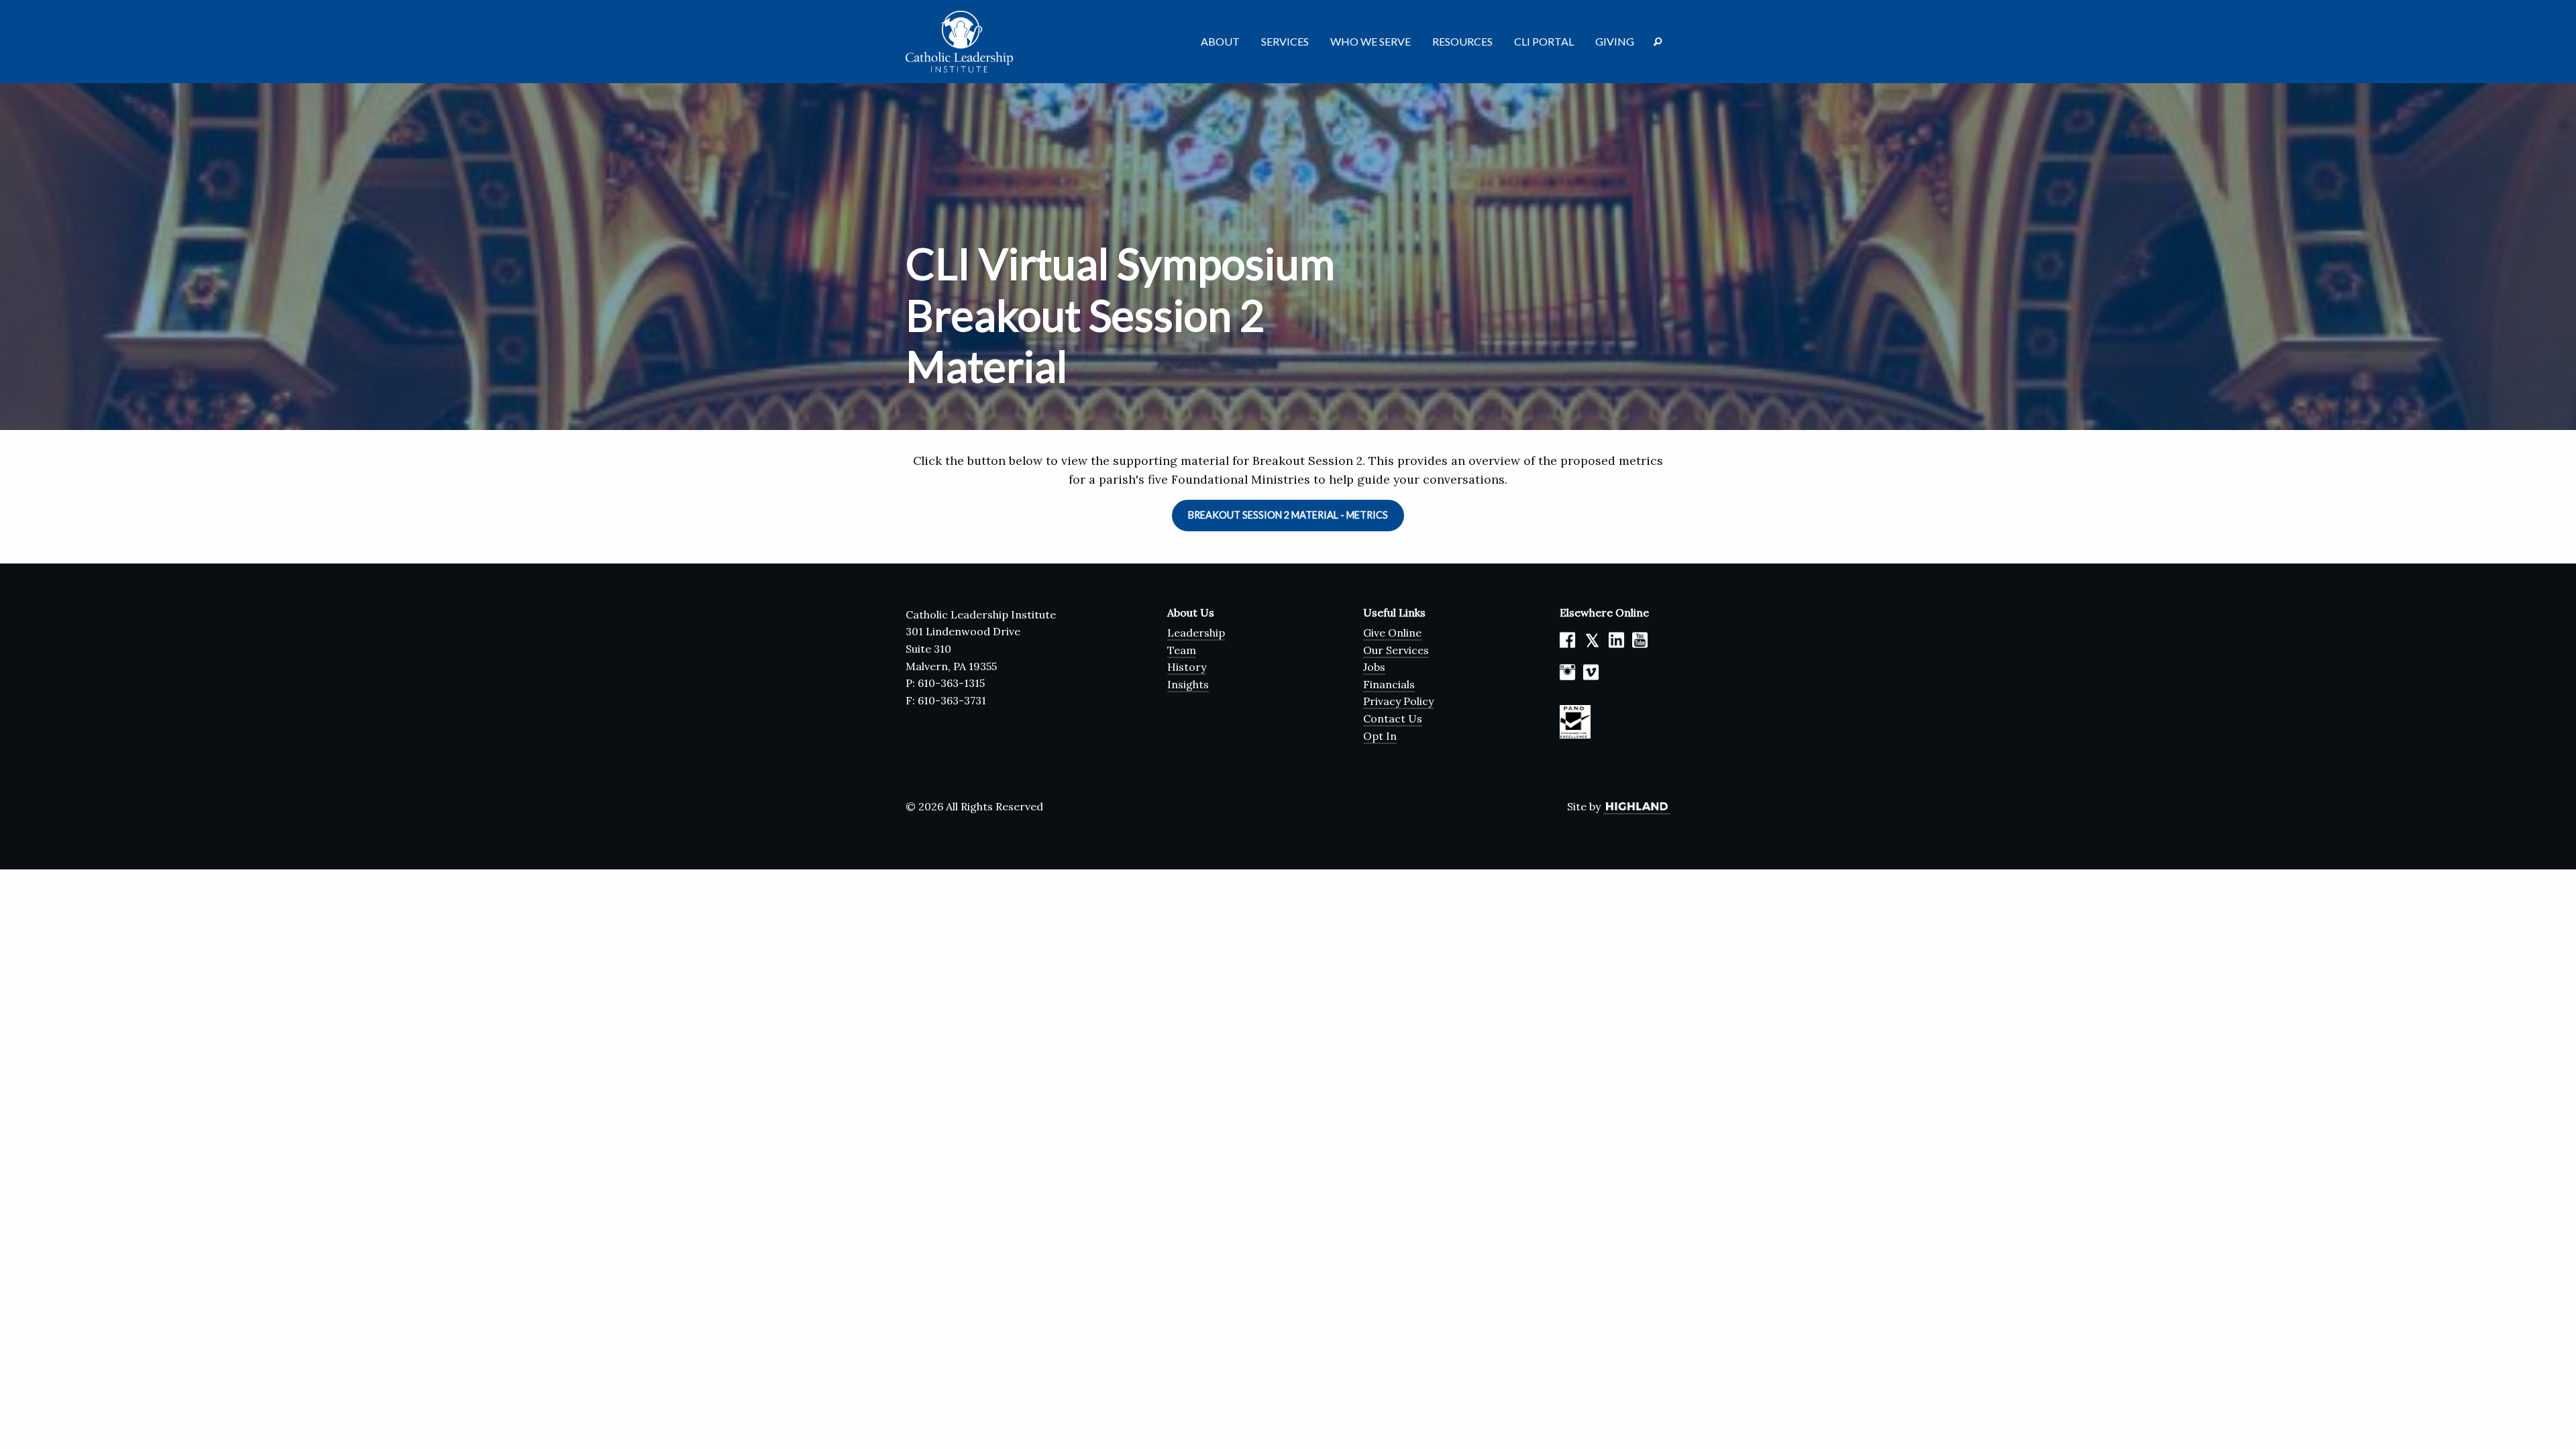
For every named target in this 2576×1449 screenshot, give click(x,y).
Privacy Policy (1398, 701)
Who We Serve (1371, 41)
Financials (1389, 684)
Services (1285, 41)
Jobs (1374, 667)
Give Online (1392, 633)
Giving (1615, 41)
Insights (1188, 684)
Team (1182, 650)
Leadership (1196, 633)
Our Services (1396, 650)
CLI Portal (1544, 41)
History (1187, 667)
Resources (1462, 41)
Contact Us (1393, 718)
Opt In (1380, 736)
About (1220, 41)
